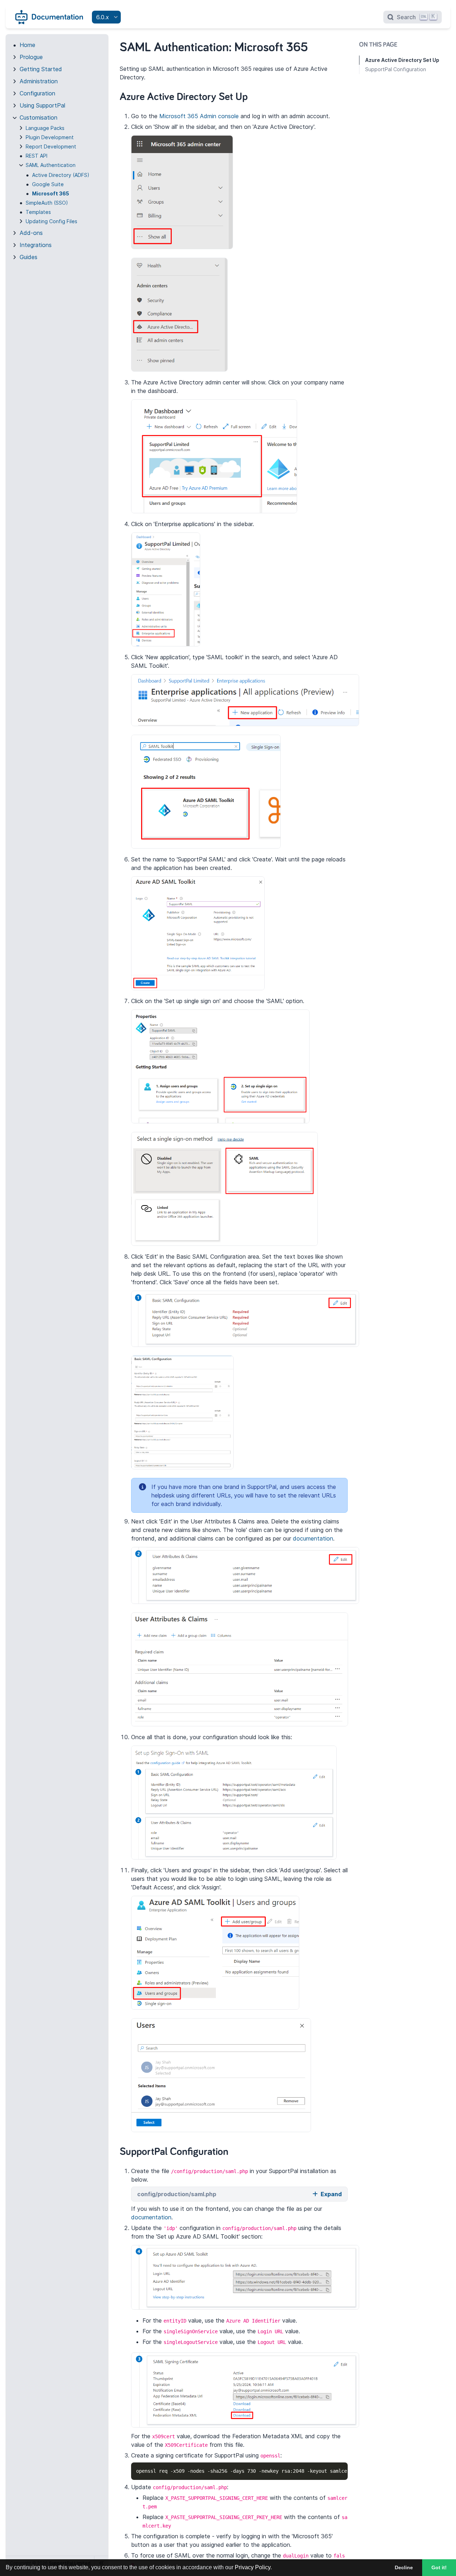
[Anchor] (255, 95)
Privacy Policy (253, 2567)
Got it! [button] (439, 2567)
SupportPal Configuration (396, 69)
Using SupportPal (42, 105)
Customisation (38, 117)
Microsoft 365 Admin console (199, 116)
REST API (37, 156)
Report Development (51, 146)
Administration (39, 81)
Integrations (36, 245)
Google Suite (48, 184)
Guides (28, 257)
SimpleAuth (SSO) (47, 203)
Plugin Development (50, 137)
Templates (38, 212)
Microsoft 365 (51, 193)
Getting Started (41, 69)
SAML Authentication (51, 165)
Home (27, 45)
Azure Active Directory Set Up (402, 60)
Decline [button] (404, 2567)
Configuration (37, 93)
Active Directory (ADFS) (61, 175)
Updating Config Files (51, 221)
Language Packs (45, 128)
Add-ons (31, 233)
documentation (313, 1538)
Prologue (31, 57)
